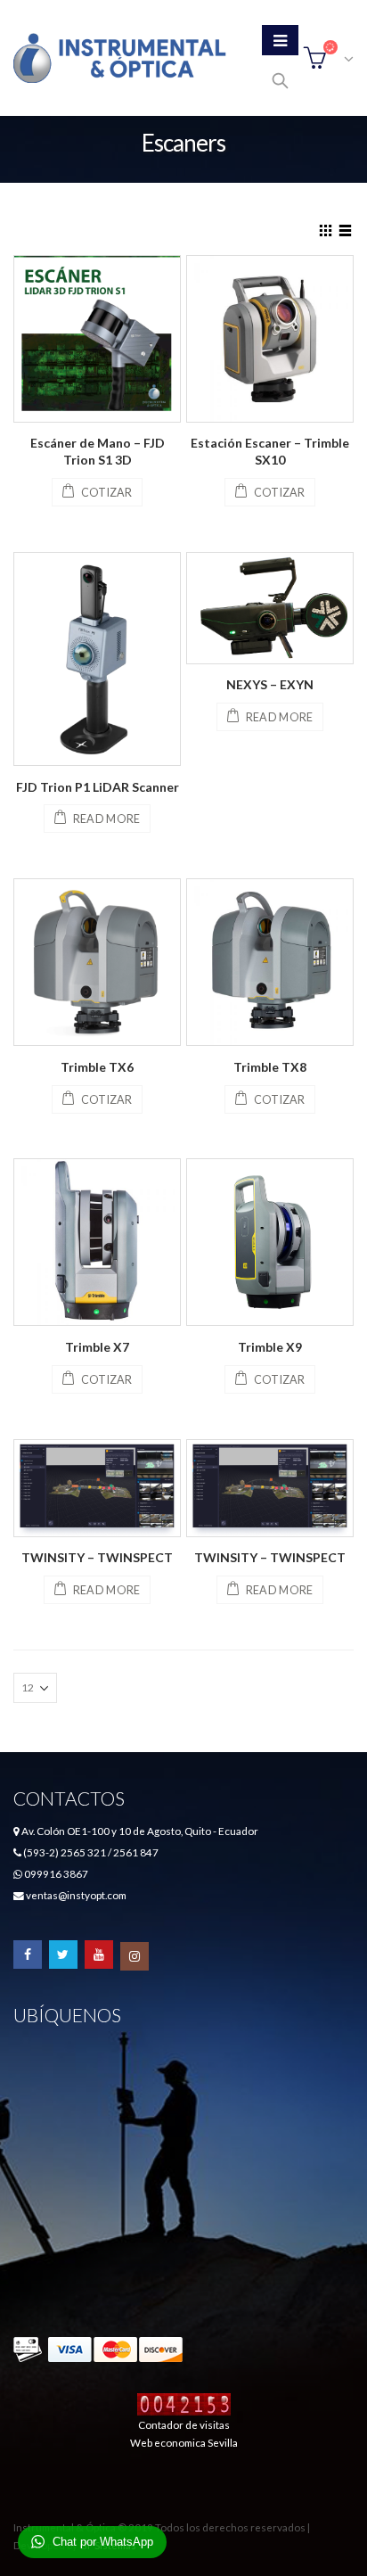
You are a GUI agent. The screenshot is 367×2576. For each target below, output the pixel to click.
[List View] (346, 228)
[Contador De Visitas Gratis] (184, 2403)
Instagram (135, 1956)
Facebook (28, 1955)
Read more (107, 819)
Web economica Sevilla (184, 2442)
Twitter (63, 1955)
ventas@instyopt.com (76, 1895)
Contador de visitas (184, 2424)
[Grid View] (326, 228)
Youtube (99, 1955)
